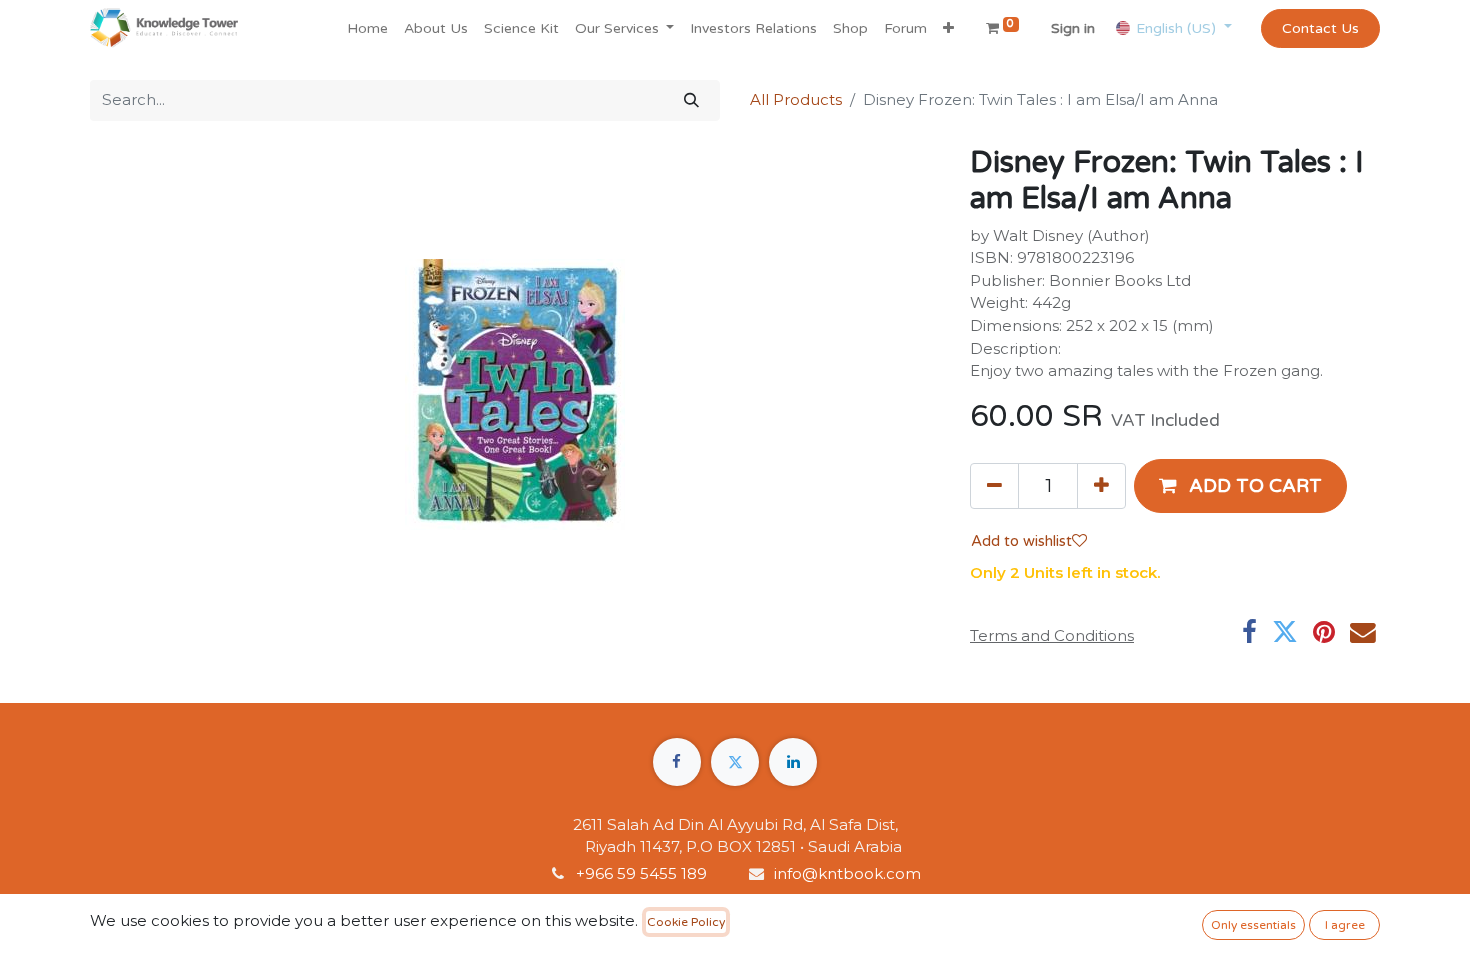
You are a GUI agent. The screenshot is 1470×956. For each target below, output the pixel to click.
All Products (796, 99)
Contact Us (1320, 28)
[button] (948, 28)
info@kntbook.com (847, 873)
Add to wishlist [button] (1021, 541)
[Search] (691, 100)
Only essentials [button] (1253, 925)
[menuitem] (367, 28)
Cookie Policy (686, 922)
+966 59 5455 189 (643, 873)
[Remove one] (994, 486)
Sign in (1073, 28)
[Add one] (1101, 486)
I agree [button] (1345, 925)
